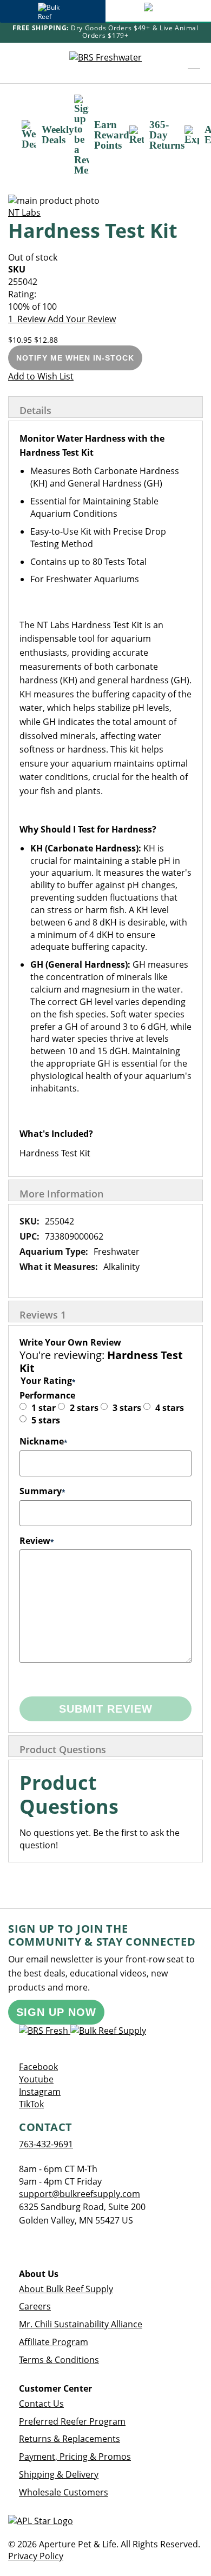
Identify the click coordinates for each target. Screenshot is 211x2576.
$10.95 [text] (21, 340)
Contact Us (41, 2404)
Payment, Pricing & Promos (75, 2457)
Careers (35, 2306)
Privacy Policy (36, 2556)
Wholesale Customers (64, 2492)
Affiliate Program (54, 2342)
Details (35, 410)
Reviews (43, 1315)
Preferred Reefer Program (72, 2421)
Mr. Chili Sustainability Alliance (81, 2324)
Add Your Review (82, 319)
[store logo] (105, 63)
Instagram (40, 2092)
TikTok (31, 2104)
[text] (105, 307)
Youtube (36, 2079)
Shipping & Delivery (59, 2474)
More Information (61, 1194)
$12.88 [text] (46, 340)
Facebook (38, 2067)
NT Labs (24, 212)
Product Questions (63, 1749)
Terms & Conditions (59, 2360)
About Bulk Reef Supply (66, 2289)
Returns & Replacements (70, 2439)
